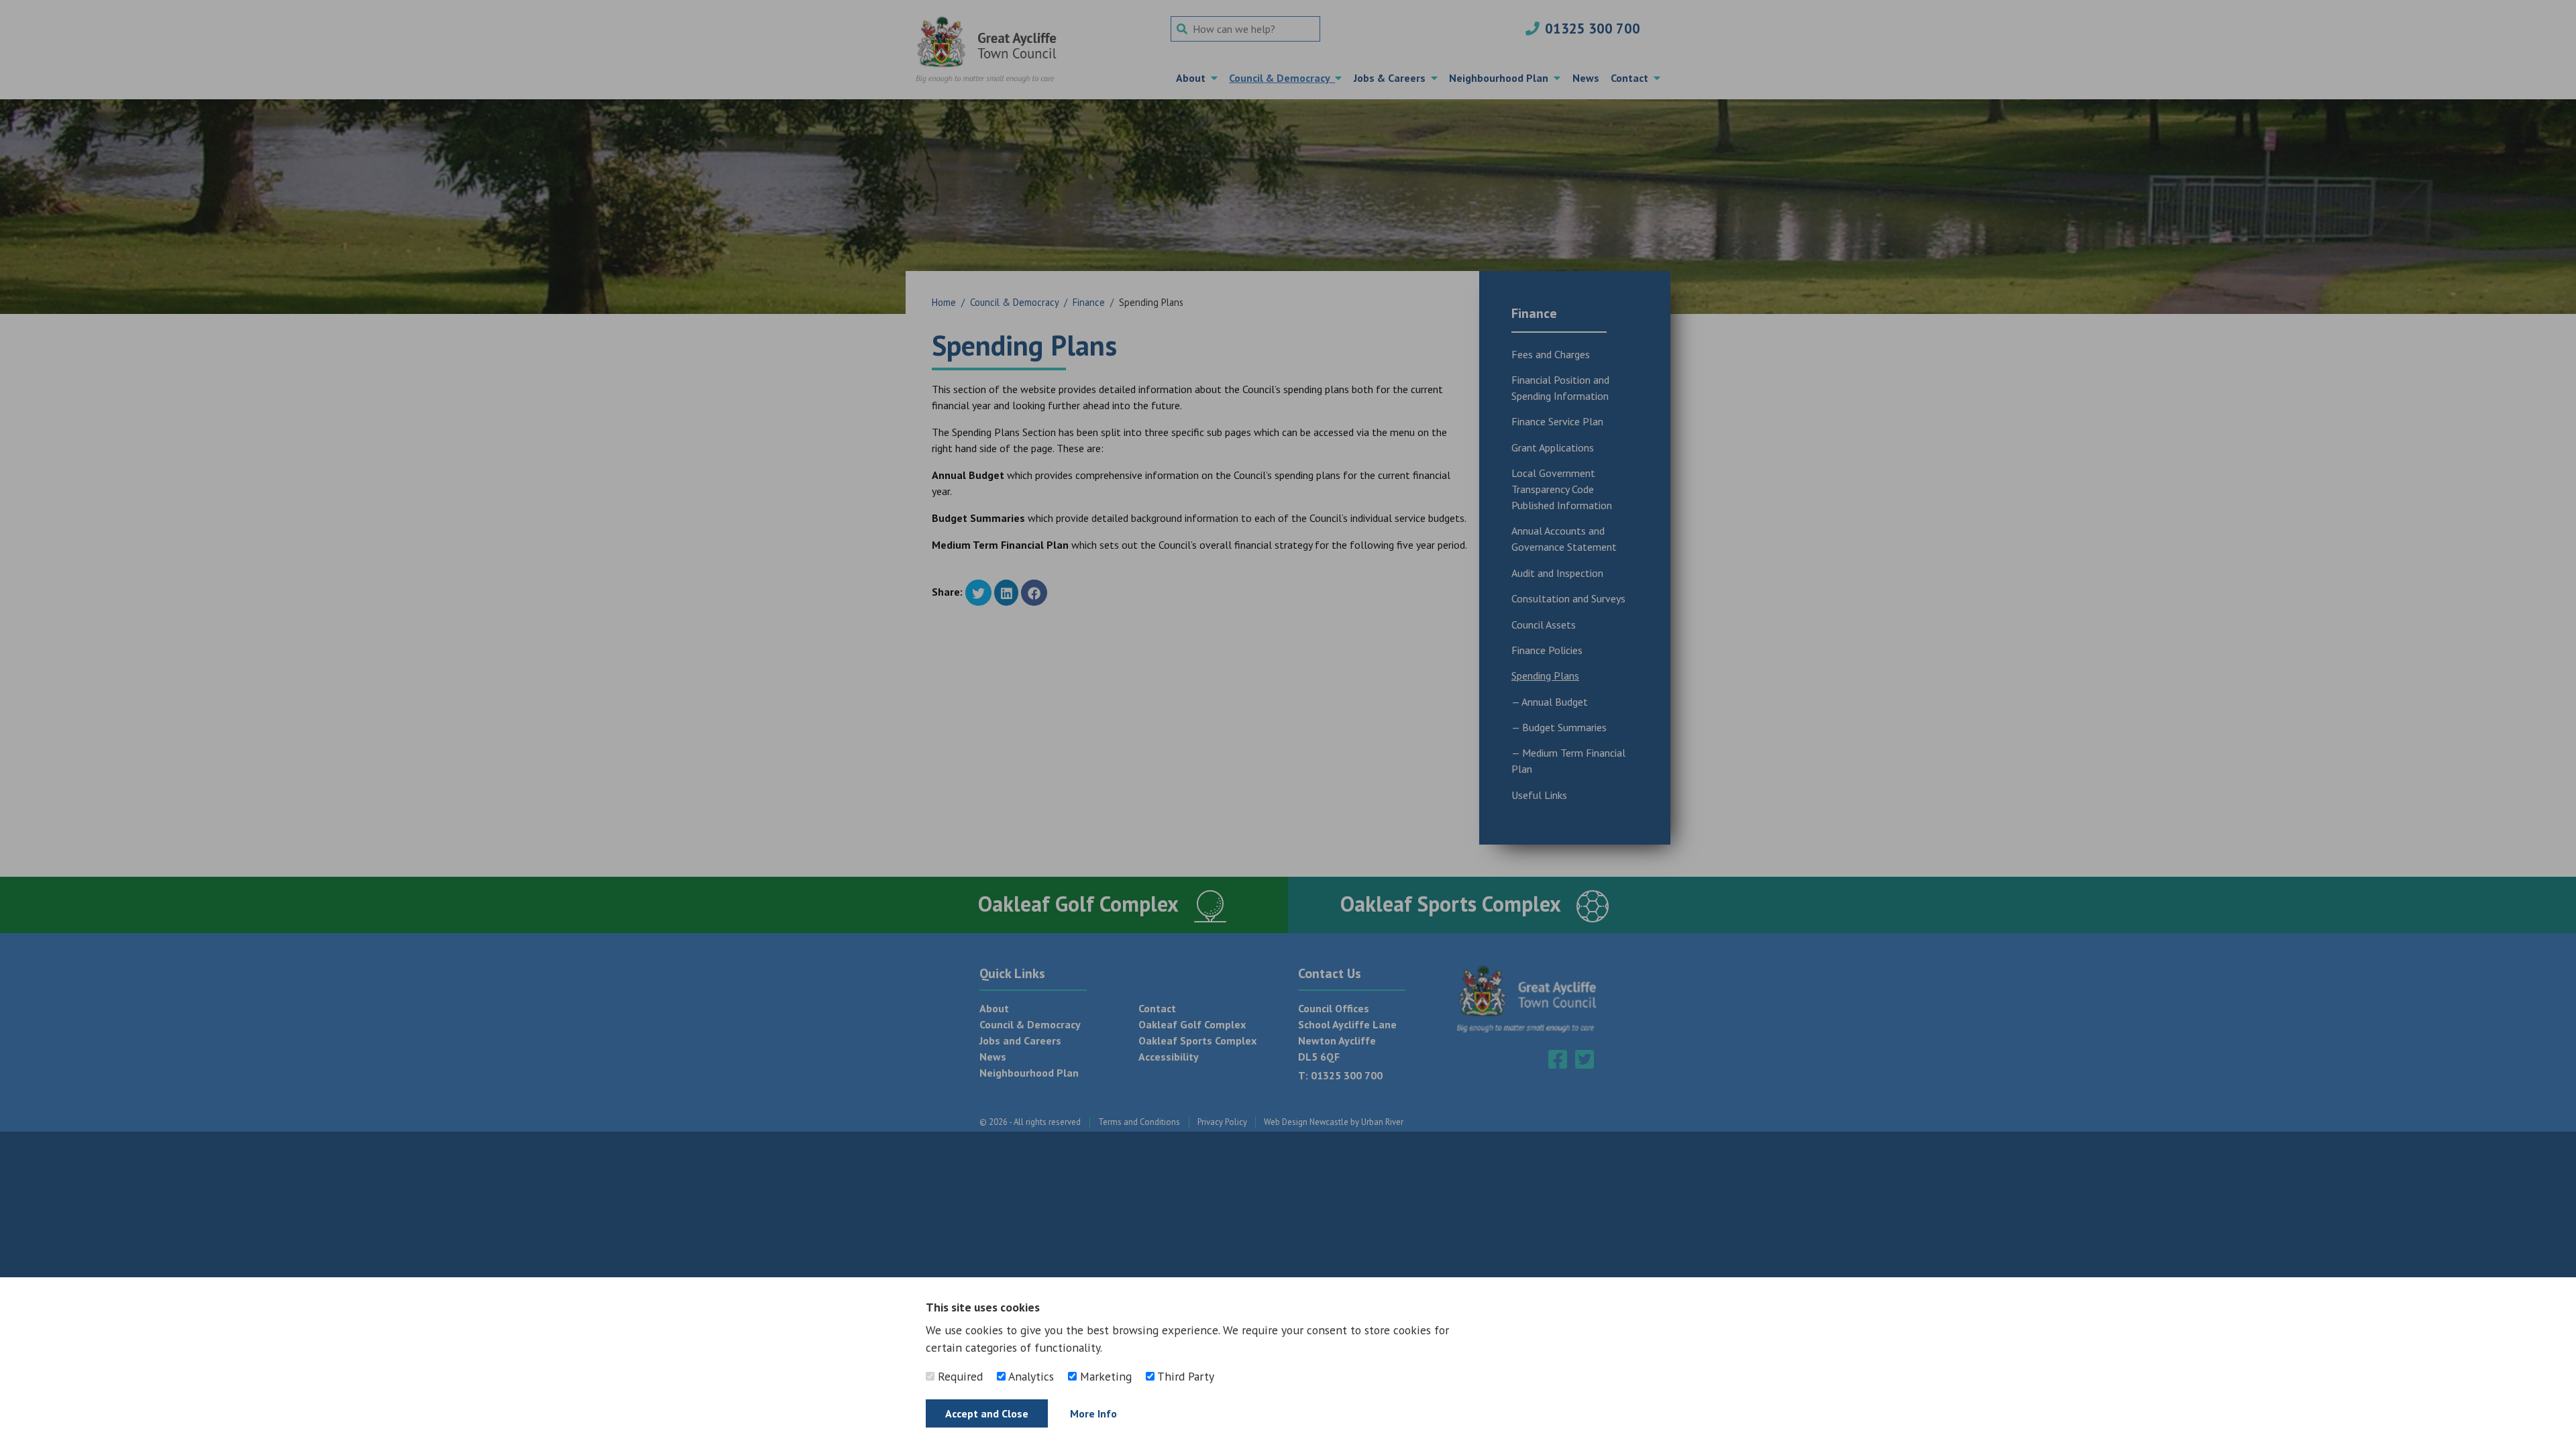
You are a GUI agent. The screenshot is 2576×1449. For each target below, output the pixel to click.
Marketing (1104, 1376)
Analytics (1030, 1376)
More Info (1093, 1413)
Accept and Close (987, 1413)
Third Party (1184, 1376)
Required (959, 1376)
